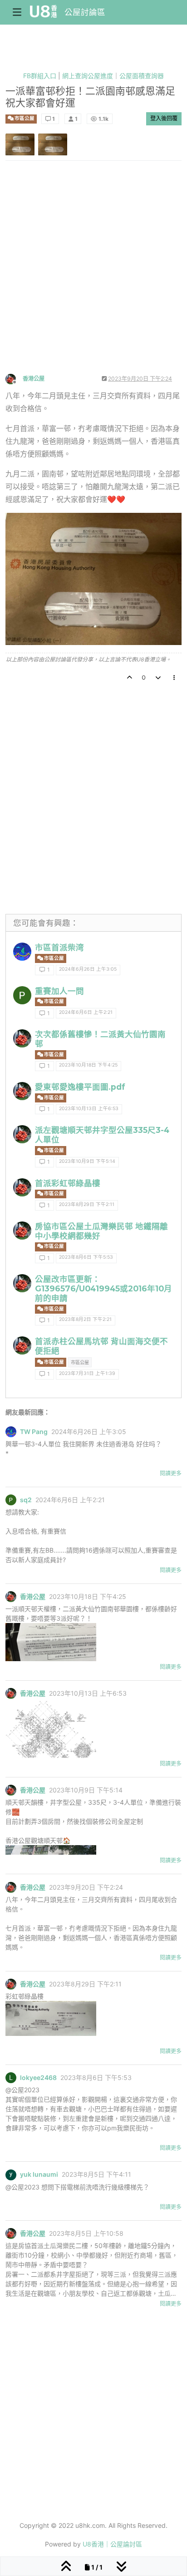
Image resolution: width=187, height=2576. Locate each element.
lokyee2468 (38, 2078)
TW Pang (34, 1432)
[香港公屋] (22, 1038)
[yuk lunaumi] (11, 2174)
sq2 (26, 1500)
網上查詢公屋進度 (88, 76)
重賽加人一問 (59, 991)
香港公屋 (34, 379)
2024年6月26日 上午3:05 (88, 969)
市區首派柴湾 (59, 947)
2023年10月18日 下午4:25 (88, 1065)
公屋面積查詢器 (142, 76)
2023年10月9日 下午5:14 (87, 1161)
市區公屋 (24, 118)
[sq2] (22, 995)
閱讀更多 (171, 1473)
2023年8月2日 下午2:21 (85, 1319)
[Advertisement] (93, 275)
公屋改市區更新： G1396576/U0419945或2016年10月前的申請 (103, 1288)
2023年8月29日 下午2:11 (87, 1204)
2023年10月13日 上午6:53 (89, 1109)
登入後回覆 (164, 118)
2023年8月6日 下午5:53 (86, 1257)
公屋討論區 (85, 12)
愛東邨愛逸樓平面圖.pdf (80, 1087)
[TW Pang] (22, 952)
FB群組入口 (40, 76)
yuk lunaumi (39, 2174)
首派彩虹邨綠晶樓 (68, 1183)
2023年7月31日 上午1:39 (87, 1373)
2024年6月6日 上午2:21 (86, 1012)
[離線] (14, 378)
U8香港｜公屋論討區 (112, 2544)
